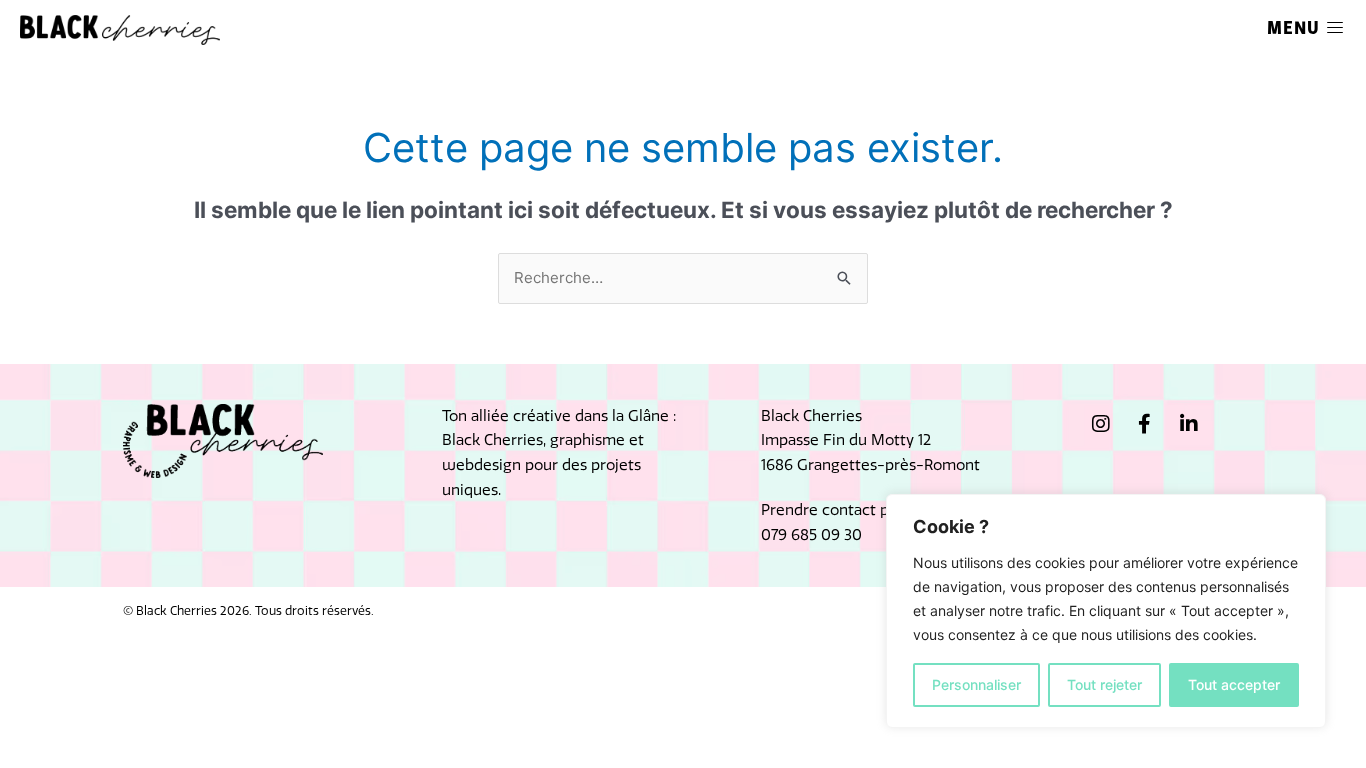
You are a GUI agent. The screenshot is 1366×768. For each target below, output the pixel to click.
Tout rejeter (1104, 684)
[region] (1106, 611)
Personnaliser (976, 684)
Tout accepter (1234, 684)
